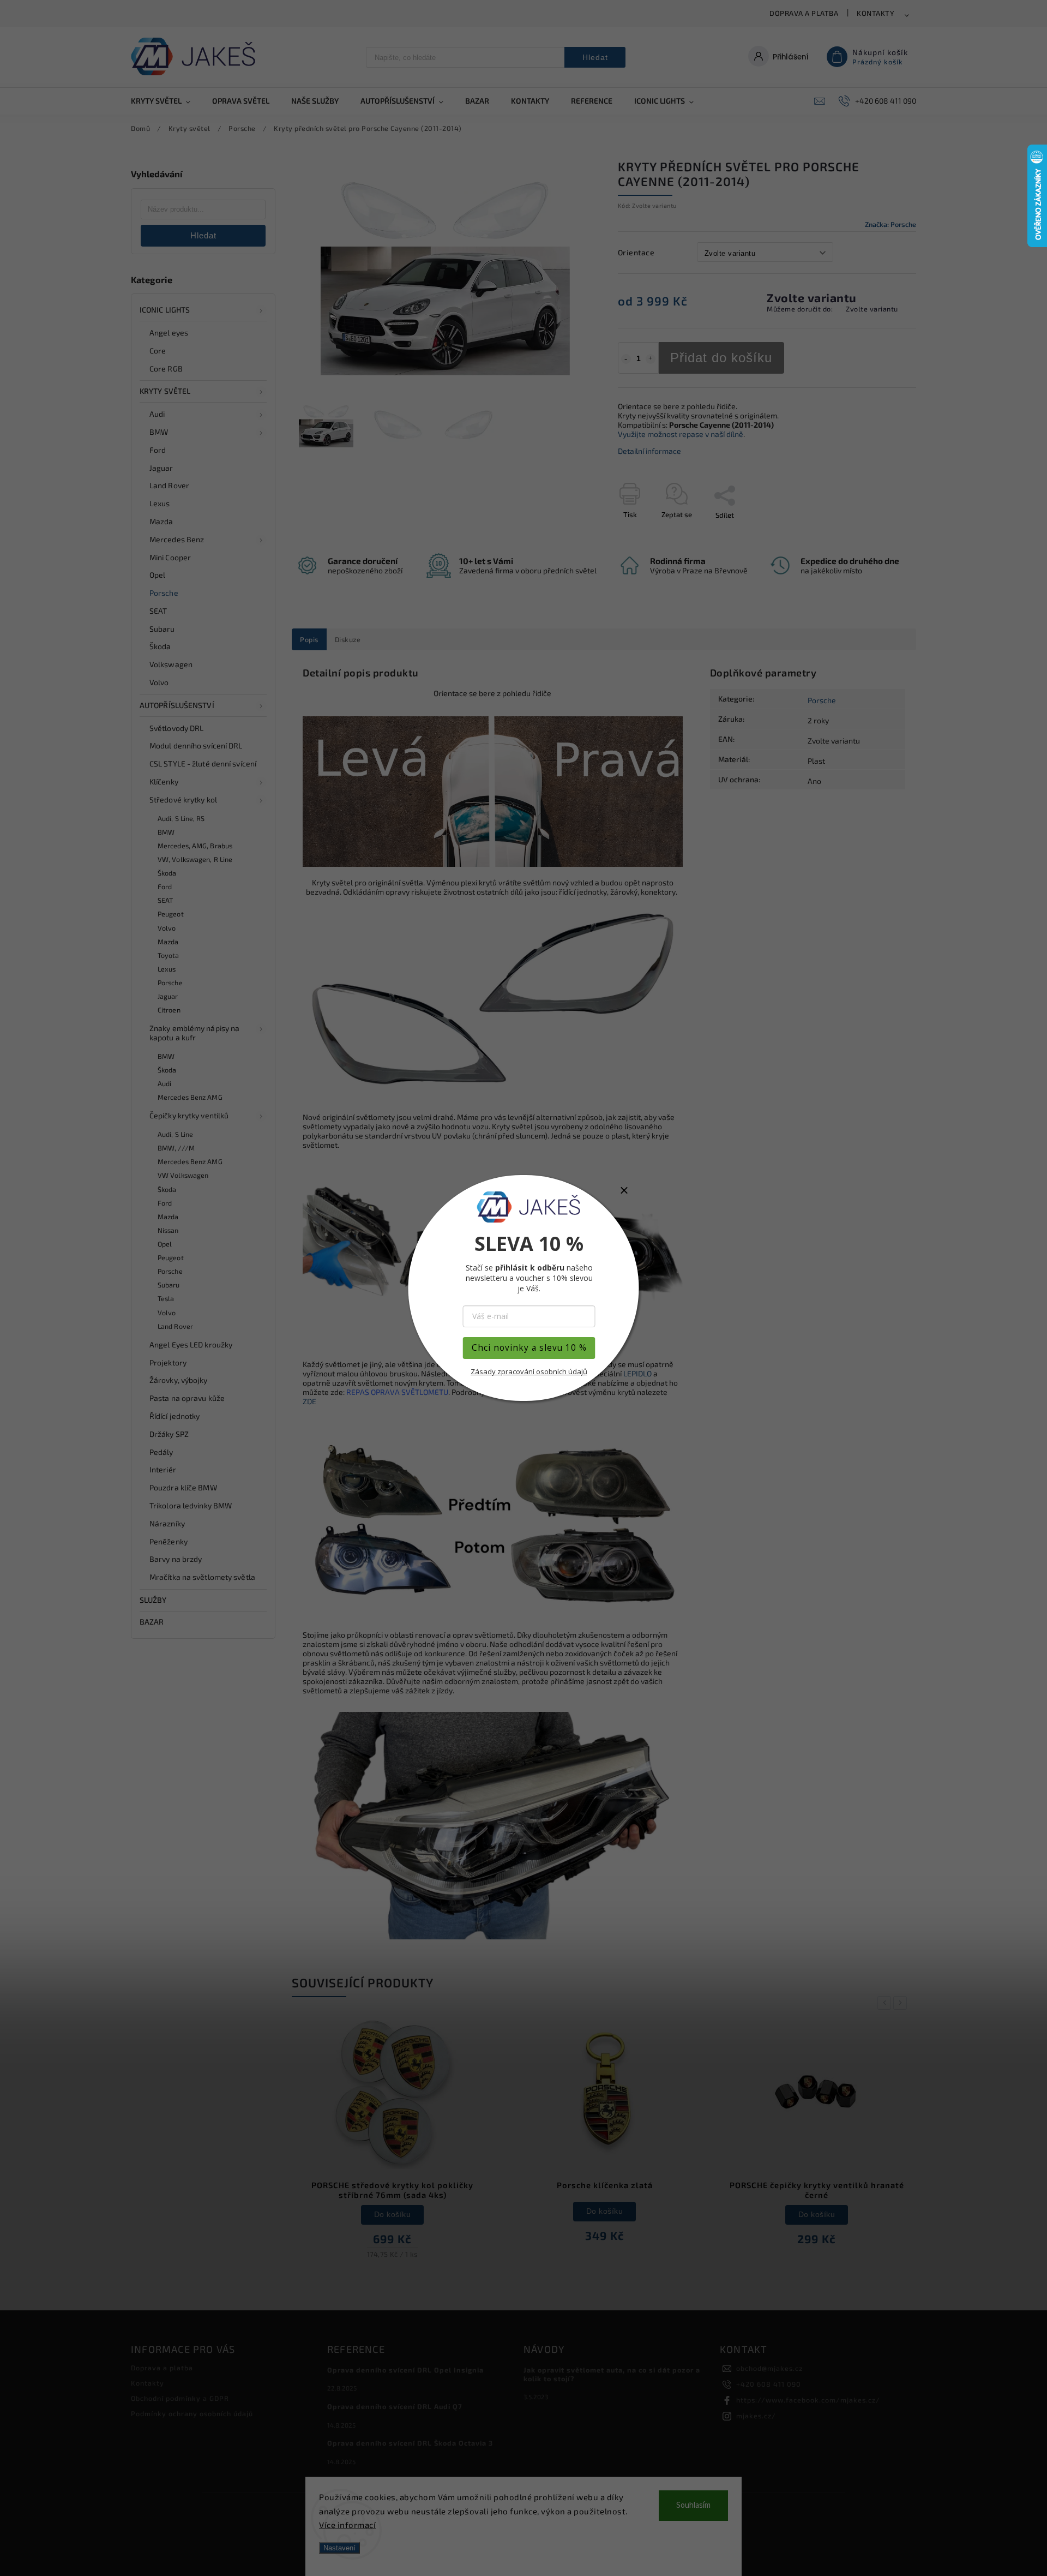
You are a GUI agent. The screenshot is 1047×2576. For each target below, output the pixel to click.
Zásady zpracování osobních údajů (529, 1371)
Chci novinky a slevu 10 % (529, 1348)
